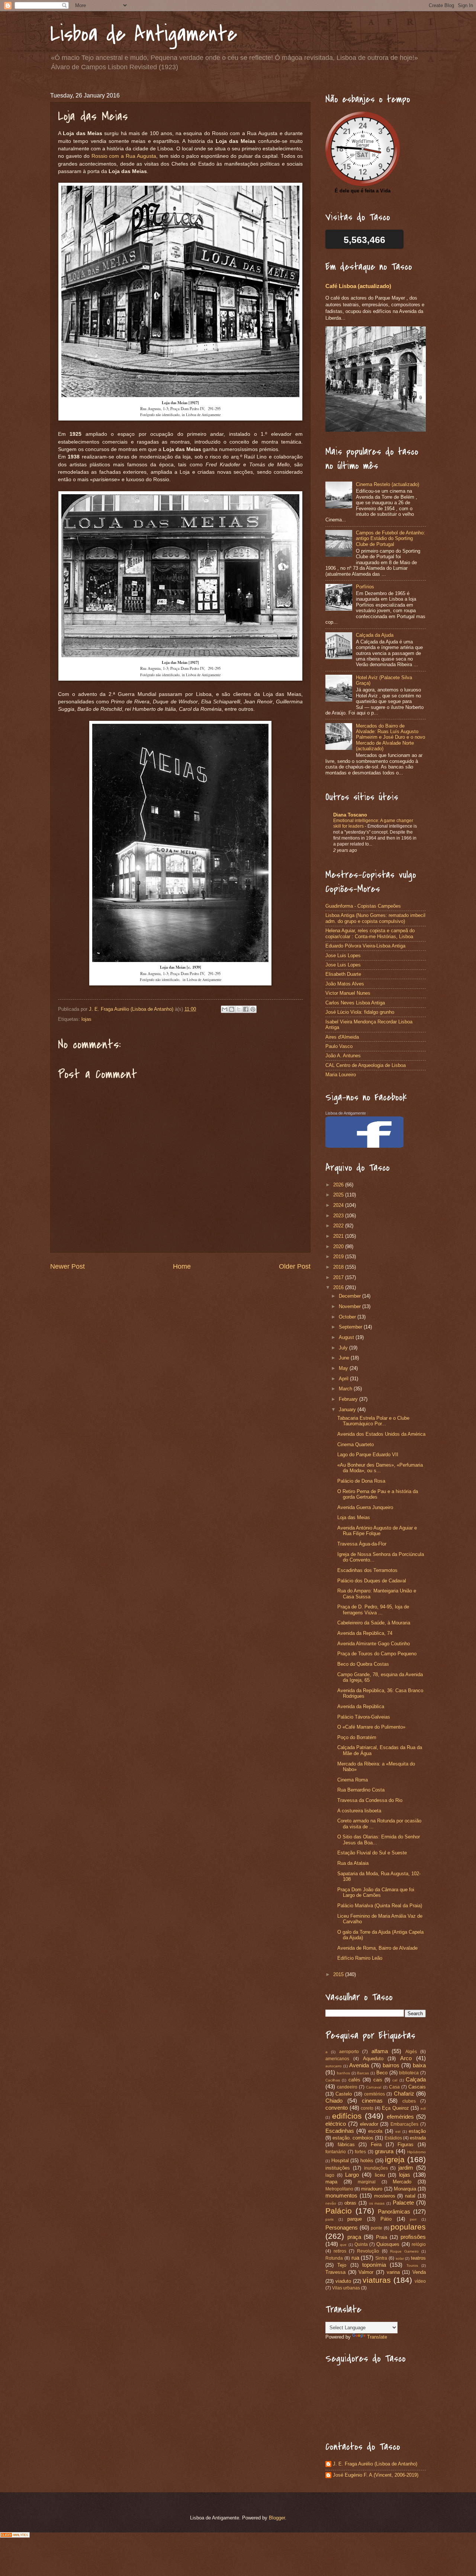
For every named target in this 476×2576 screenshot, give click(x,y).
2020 (339, 1247)
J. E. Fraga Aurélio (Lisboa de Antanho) (375, 2464)
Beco (382, 2073)
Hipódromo (416, 2152)
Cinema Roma (353, 1780)
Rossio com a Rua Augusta (124, 156)
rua (355, 2258)
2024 (339, 1205)
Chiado (334, 2101)
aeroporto (349, 2052)
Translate (377, 2337)
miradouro (372, 2189)
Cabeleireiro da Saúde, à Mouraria (374, 1623)
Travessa (335, 2272)
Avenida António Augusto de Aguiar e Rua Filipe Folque (377, 1531)
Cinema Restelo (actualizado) (387, 484)
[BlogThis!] (232, 1009)
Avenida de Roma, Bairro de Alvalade (377, 1948)
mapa (331, 2182)
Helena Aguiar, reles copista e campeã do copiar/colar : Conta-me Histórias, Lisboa (370, 933)
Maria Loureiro (341, 1075)
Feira (376, 2144)
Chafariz (404, 2094)
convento (337, 2108)
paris (329, 2219)
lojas (86, 1019)
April (344, 1379)
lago (330, 2175)
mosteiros (385, 2196)
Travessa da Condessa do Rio (370, 1800)
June (345, 1358)
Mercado (402, 2182)
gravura (384, 2151)
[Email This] (225, 1009)
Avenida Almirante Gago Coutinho (374, 1644)
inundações (376, 2168)
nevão (331, 2203)
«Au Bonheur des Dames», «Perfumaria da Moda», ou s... (380, 1468)
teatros (418, 2258)
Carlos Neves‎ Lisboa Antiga (355, 1003)
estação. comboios (353, 2138)
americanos (337, 2059)
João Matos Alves (345, 984)
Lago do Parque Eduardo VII (368, 1455)
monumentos (341, 2195)
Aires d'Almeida (342, 1037)
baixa (419, 2065)
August (347, 1337)
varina (393, 2272)
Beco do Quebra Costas (363, 1664)
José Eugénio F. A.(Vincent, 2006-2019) (376, 2475)
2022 (339, 1226)
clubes (409, 2101)
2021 (339, 1236)
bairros (391, 2065)
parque (355, 2219)
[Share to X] (239, 1009)
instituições (338, 2168)
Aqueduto (373, 2059)
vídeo (420, 2281)
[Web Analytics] (15, 2536)
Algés (411, 2052)
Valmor (366, 2272)
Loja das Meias (354, 1517)
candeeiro (347, 2087)
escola (375, 2131)
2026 (339, 1185)
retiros (340, 2251)
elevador (369, 2124)
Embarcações (404, 2124)
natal (410, 2196)
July (344, 1348)
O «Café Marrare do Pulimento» (371, 1727)
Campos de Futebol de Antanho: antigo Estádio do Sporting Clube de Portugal (390, 538)
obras (350, 2203)
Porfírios (365, 587)
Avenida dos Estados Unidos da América (381, 1434)
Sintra (381, 2258)
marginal (367, 2182)
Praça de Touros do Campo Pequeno (377, 1654)
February (349, 1399)
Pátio (386, 2219)
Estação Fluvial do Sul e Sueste (372, 1853)
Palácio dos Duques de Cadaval (372, 1581)
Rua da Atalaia (353, 1863)
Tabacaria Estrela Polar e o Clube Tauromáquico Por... (373, 1421)
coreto (367, 2108)
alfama (380, 2051)
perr (413, 2219)
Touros (412, 2265)
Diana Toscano (350, 815)
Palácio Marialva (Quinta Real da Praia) (380, 1906)
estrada (418, 2138)
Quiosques (388, 2244)
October (348, 1317)
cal (395, 2080)
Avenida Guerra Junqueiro (365, 1507)
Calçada (416, 2079)
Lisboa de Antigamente (144, 34)
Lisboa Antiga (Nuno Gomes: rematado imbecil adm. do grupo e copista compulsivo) (375, 918)
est (398, 2131)
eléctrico (336, 2124)
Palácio (339, 2211)
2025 (339, 1195)
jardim (406, 2168)
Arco (406, 2058)
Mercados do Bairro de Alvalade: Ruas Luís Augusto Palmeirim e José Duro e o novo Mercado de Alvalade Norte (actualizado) (390, 737)
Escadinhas (340, 2131)
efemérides (400, 2117)
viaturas (377, 2280)
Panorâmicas (394, 2211)
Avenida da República (361, 1706)
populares (408, 2227)
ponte (377, 2228)
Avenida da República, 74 (365, 1633)
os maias (377, 2203)
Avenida (359, 2065)
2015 (339, 1974)
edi (423, 2108)
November (350, 1306)
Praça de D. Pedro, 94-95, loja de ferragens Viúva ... (373, 1610)
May (344, 1368)
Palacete (403, 2203)
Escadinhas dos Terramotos (367, 1570)
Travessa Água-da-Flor (362, 1544)
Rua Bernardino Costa (361, 1790)
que (343, 2245)
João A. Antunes (343, 1056)
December (350, 1296)
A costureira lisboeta (359, 1811)
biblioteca (409, 2073)
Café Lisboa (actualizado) (358, 286)
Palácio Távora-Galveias (364, 1717)
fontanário (336, 2152)
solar (400, 2258)
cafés (354, 2080)
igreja (395, 2159)
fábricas (346, 2144)
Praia (382, 2237)
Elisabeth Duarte (343, 974)
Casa (394, 2087)
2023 (339, 1216)
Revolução (368, 2251)
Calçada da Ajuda (375, 635)
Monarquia (405, 2189)
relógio (419, 2244)
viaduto (343, 2281)
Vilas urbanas (346, 2288)
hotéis (367, 2160)
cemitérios (374, 2094)
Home (182, 1266)
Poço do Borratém (357, 1737)
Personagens (342, 2227)
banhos (343, 2073)
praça (354, 2237)
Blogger (277, 2518)
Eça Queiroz (395, 2108)
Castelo (344, 2094)
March (346, 1389)
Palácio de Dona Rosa (361, 1481)
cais (378, 2080)
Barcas (363, 2073)
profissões (413, 2237)
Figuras (406, 2144)
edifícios (347, 2116)
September (351, 1327)
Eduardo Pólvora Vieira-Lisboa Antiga (365, 946)
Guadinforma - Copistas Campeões (363, 906)
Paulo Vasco (339, 1046)
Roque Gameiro (404, 2251)
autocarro (334, 2066)
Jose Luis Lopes (343, 955)
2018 (339, 1267)
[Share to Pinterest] (253, 1009)
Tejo (342, 2265)
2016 (339, 1287)
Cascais (417, 2087)
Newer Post (67, 1266)
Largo (352, 2175)
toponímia (374, 2265)
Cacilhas (333, 2080)
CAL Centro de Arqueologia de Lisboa (366, 1065)
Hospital (340, 2160)
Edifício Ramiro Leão (360, 1958)
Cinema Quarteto (356, 1444)
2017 (339, 1277)
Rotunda (334, 2258)
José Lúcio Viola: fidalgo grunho (360, 1012)
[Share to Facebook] (246, 1009)
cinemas (372, 2101)
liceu (380, 2175)
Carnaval (374, 2087)
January (348, 1410)
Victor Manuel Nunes (348, 993)
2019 (339, 1257)
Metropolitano (339, 2189)
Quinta (361, 2244)
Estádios (393, 2138)
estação (417, 2131)
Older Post (295, 1266)
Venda (419, 2272)
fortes (360, 2152)
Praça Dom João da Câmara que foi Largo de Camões (376, 1892)
